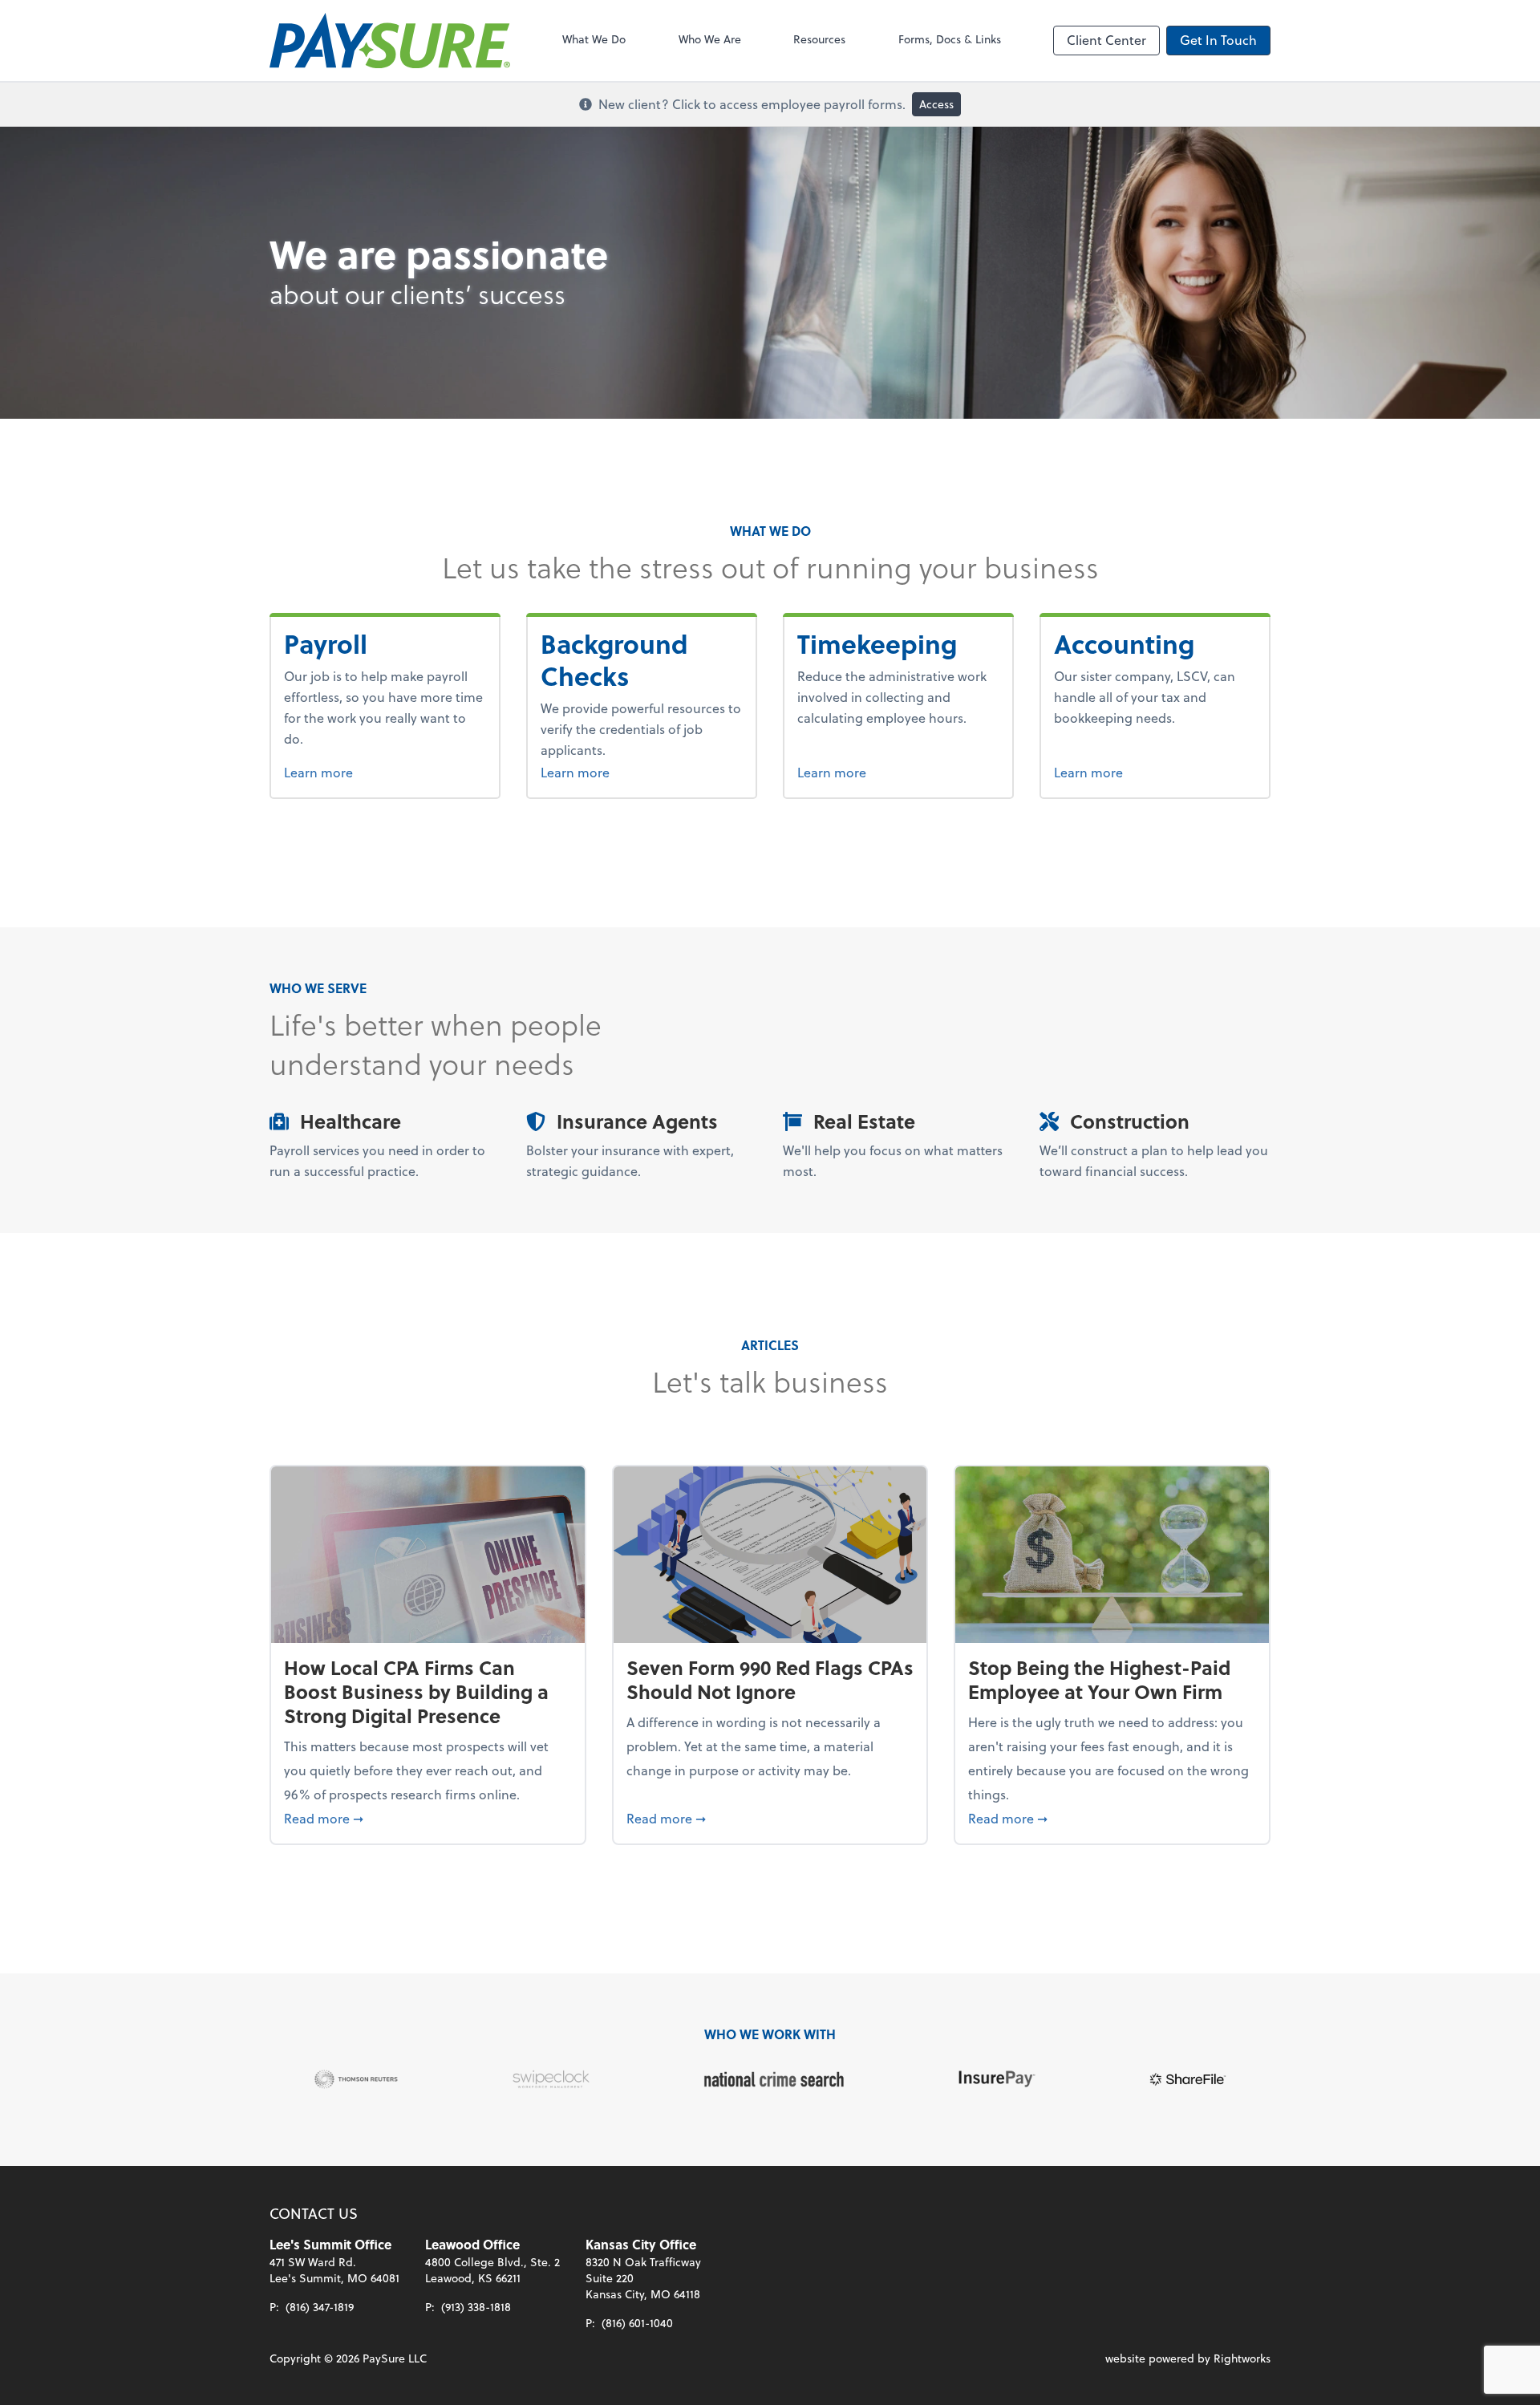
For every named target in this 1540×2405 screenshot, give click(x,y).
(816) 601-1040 (637, 2323)
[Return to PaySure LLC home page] (390, 41)
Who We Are (710, 39)
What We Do (594, 39)
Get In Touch (1218, 40)
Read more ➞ (428, 1818)
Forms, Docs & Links (950, 39)
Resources (819, 39)
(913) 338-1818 (476, 2307)
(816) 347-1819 (320, 2307)
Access (936, 104)
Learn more (360, 772)
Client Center (1106, 40)
